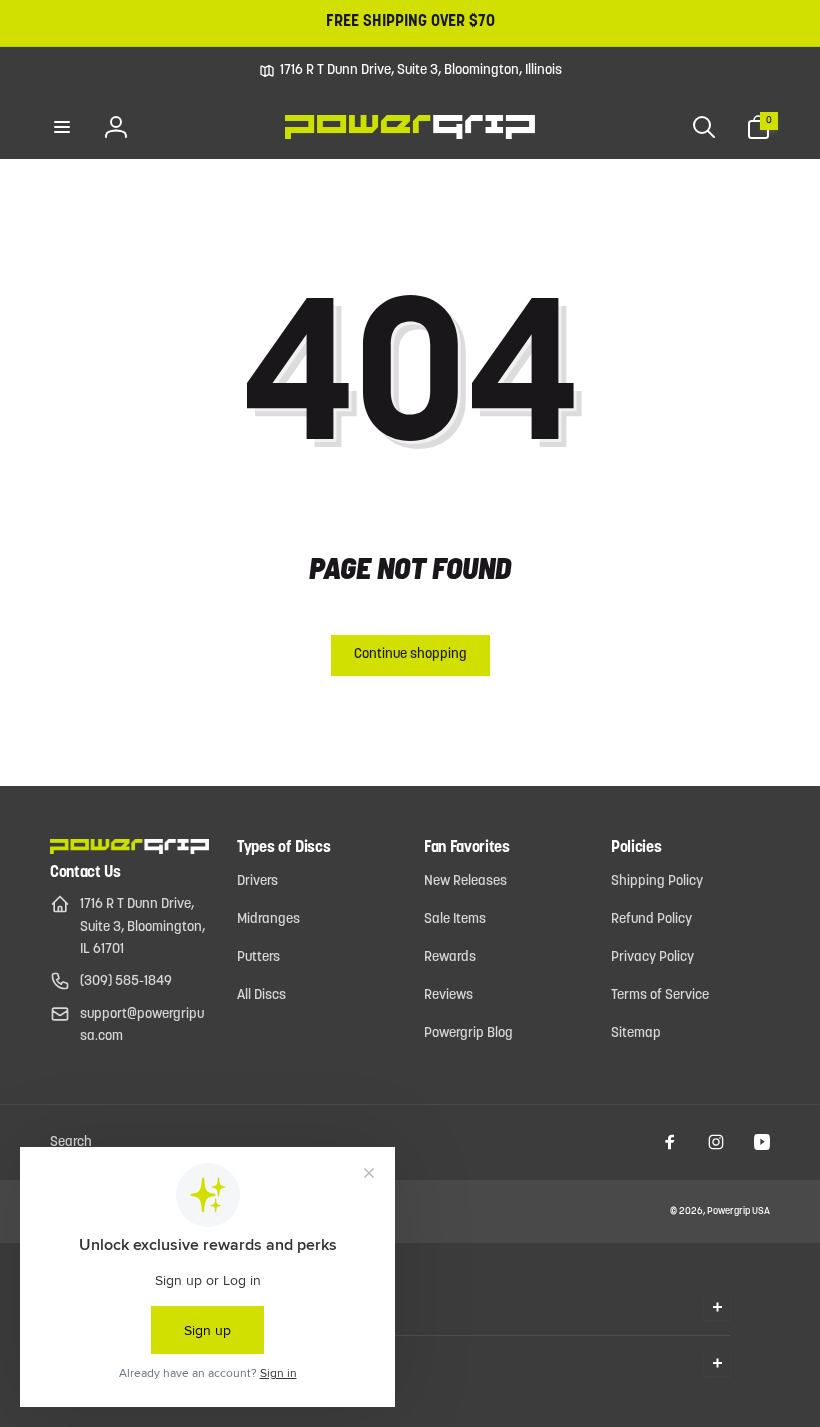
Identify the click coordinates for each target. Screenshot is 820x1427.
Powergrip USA (738, 1211)
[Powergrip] (129, 850)
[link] (410, 71)
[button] (62, 127)
